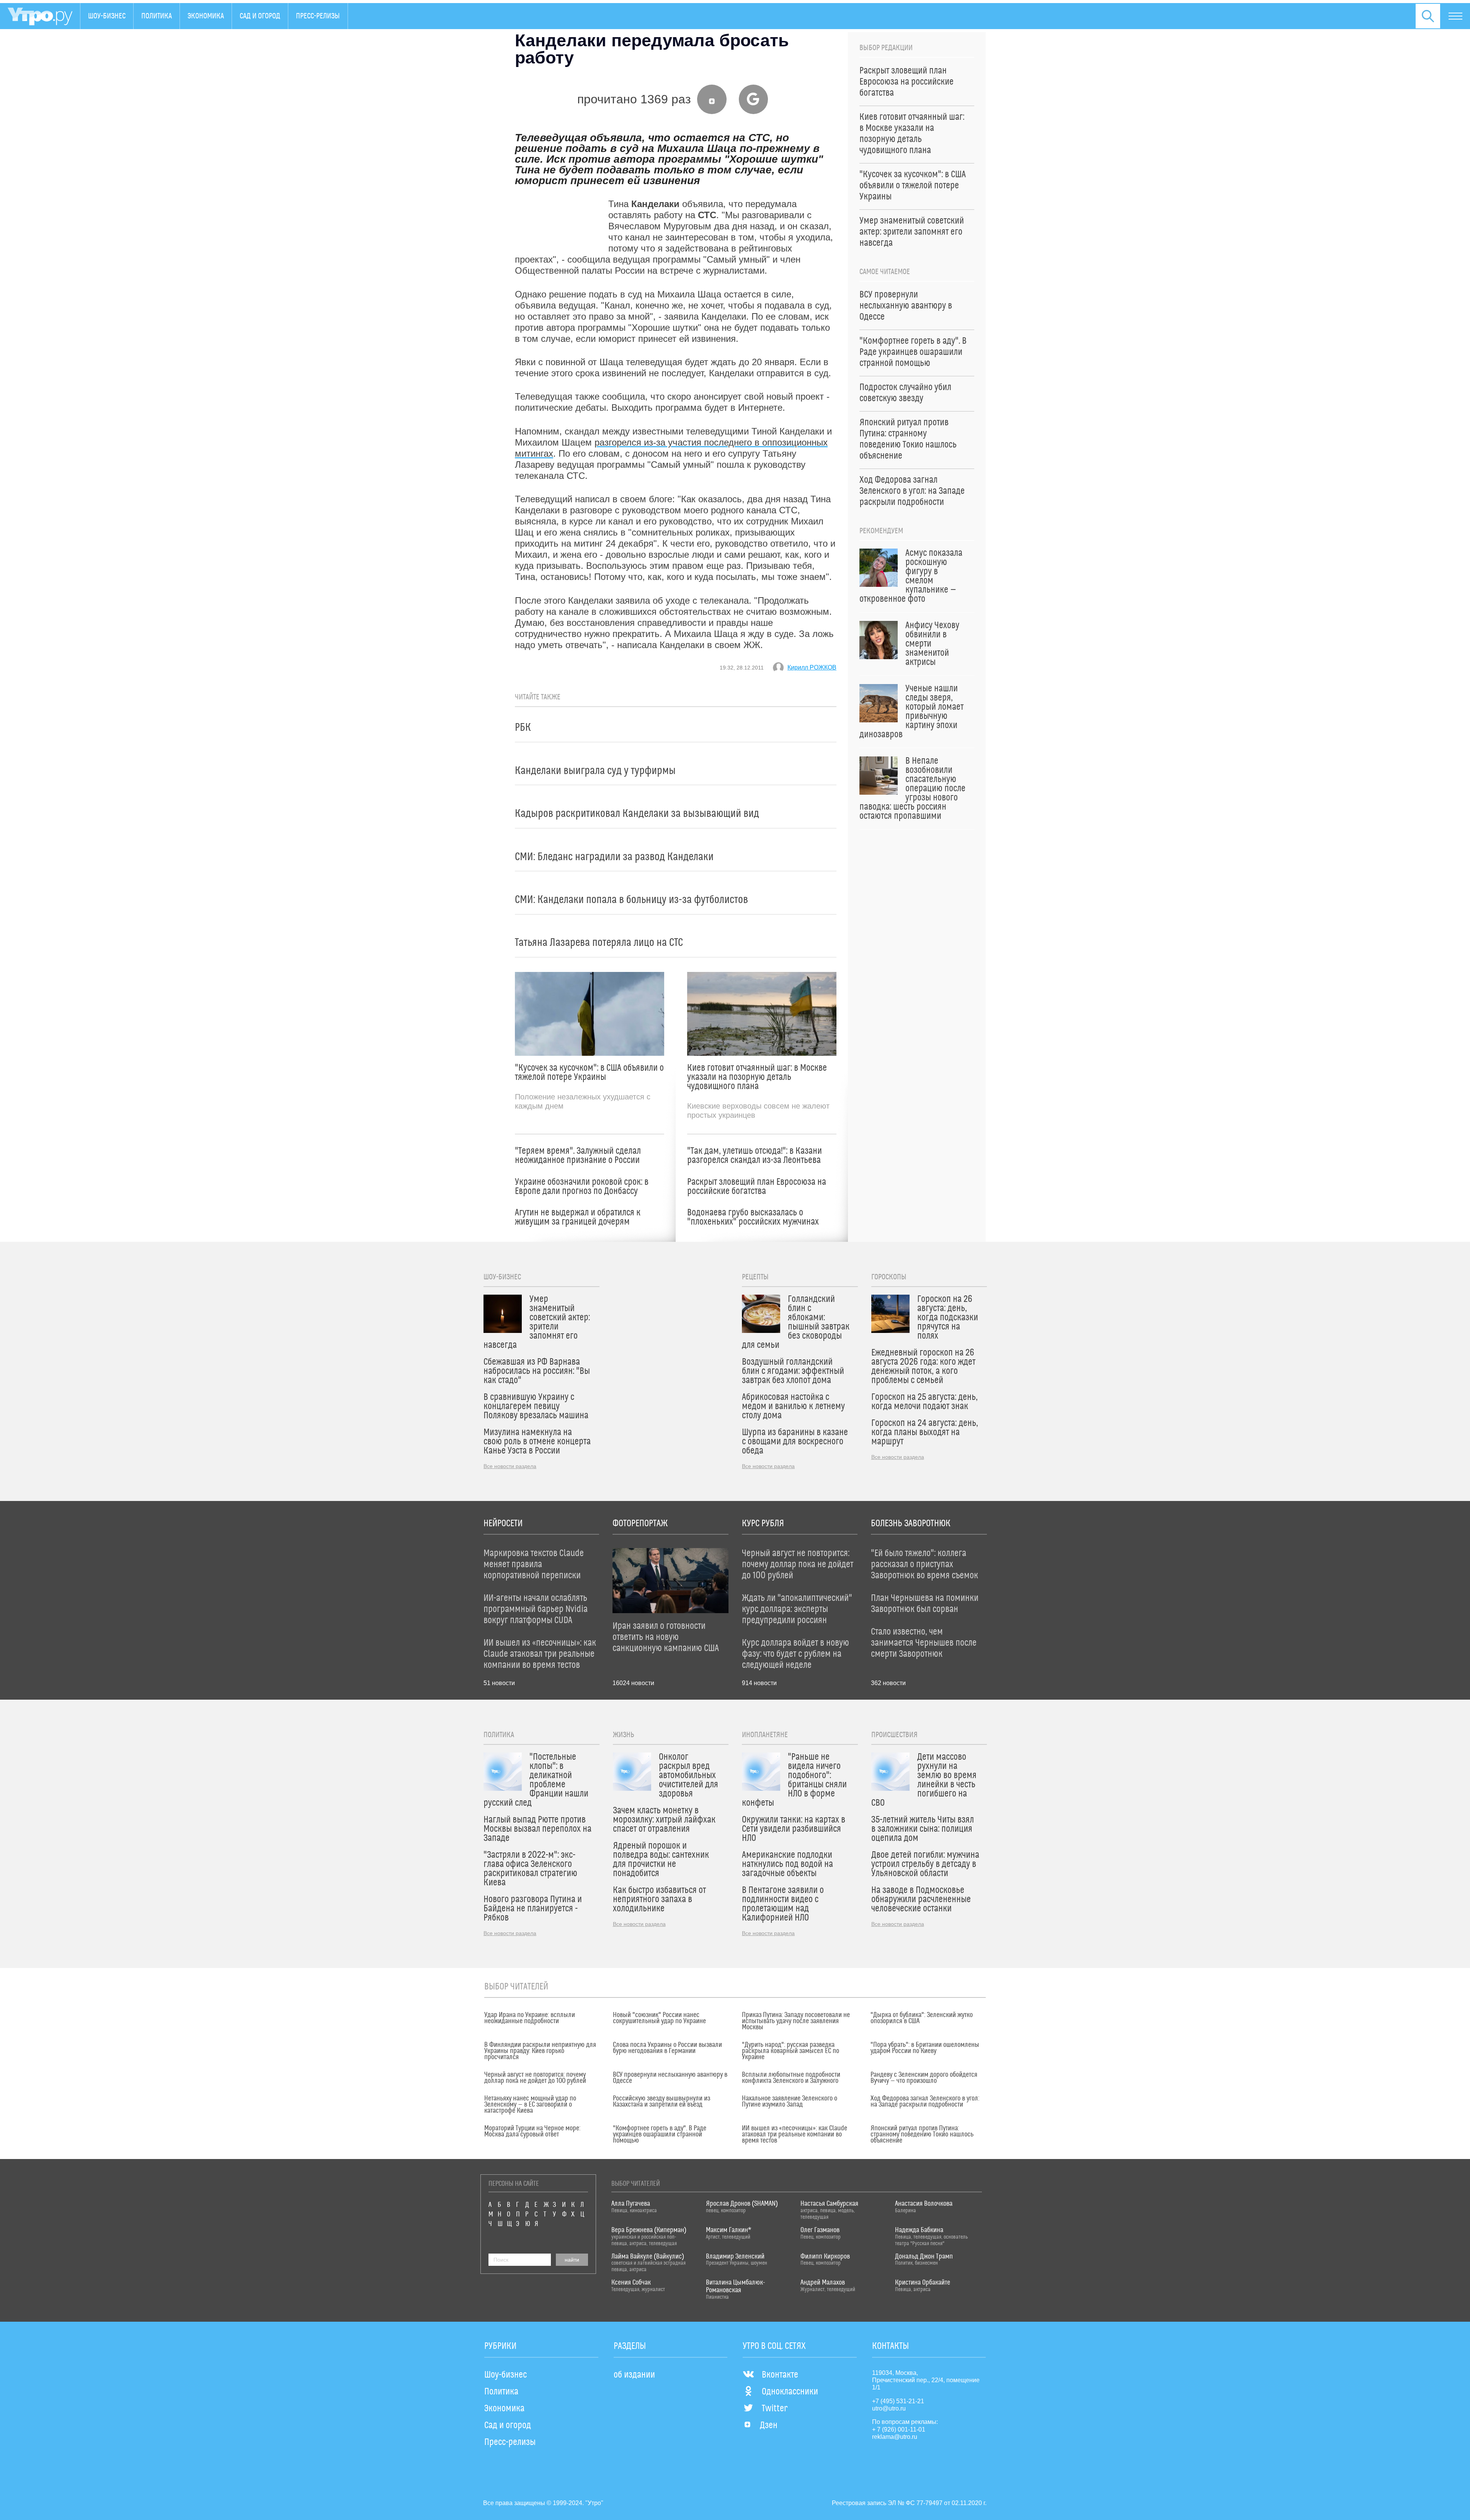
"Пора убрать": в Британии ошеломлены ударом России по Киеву (925, 2048)
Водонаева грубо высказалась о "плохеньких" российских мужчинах (753, 1217)
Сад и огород (260, 16)
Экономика (206, 16)
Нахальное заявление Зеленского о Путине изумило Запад (790, 2102)
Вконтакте (780, 2375)
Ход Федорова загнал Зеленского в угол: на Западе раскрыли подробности (925, 2102)
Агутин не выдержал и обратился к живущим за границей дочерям (578, 1217)
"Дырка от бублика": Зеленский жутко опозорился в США (922, 2018)
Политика (157, 16)
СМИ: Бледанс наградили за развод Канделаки (614, 857)
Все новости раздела (510, 1466)
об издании (634, 2375)
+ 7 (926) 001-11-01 (899, 2429)
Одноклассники (790, 2392)
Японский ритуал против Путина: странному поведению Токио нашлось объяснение (922, 2135)
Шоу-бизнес (107, 16)
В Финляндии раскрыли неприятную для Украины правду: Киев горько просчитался (540, 2051)
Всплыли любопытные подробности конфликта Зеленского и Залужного (791, 2078)
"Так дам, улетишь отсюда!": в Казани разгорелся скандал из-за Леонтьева (755, 1156)
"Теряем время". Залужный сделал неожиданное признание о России (578, 1156)
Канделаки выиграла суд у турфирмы (595, 771)
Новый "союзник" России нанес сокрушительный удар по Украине (659, 2018)
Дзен (769, 2425)
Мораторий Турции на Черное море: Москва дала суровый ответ (532, 2131)
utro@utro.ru (889, 2408)
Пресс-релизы (318, 16)
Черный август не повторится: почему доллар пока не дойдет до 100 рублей (535, 2078)
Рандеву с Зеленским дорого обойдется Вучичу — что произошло (924, 2078)
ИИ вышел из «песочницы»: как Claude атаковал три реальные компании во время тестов (795, 2135)
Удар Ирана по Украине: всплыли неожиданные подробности (530, 2018)
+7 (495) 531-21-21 (898, 2401)
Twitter (775, 2409)
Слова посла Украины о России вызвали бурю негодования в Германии (667, 2048)
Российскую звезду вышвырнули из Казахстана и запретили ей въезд (661, 2102)
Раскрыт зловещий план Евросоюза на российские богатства (757, 1187)
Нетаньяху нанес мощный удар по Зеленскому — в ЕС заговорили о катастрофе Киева (530, 2105)
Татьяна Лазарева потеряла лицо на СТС (599, 943)
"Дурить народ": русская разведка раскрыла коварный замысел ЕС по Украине (791, 2051)
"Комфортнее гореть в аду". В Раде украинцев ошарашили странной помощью (660, 2135)
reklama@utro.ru (895, 2437)
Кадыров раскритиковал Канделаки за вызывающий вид (637, 814)
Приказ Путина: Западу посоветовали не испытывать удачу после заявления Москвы (796, 2021)
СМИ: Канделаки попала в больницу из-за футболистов (631, 900)
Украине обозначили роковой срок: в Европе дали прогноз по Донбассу (582, 1187)
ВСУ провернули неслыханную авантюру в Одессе (670, 2078)
